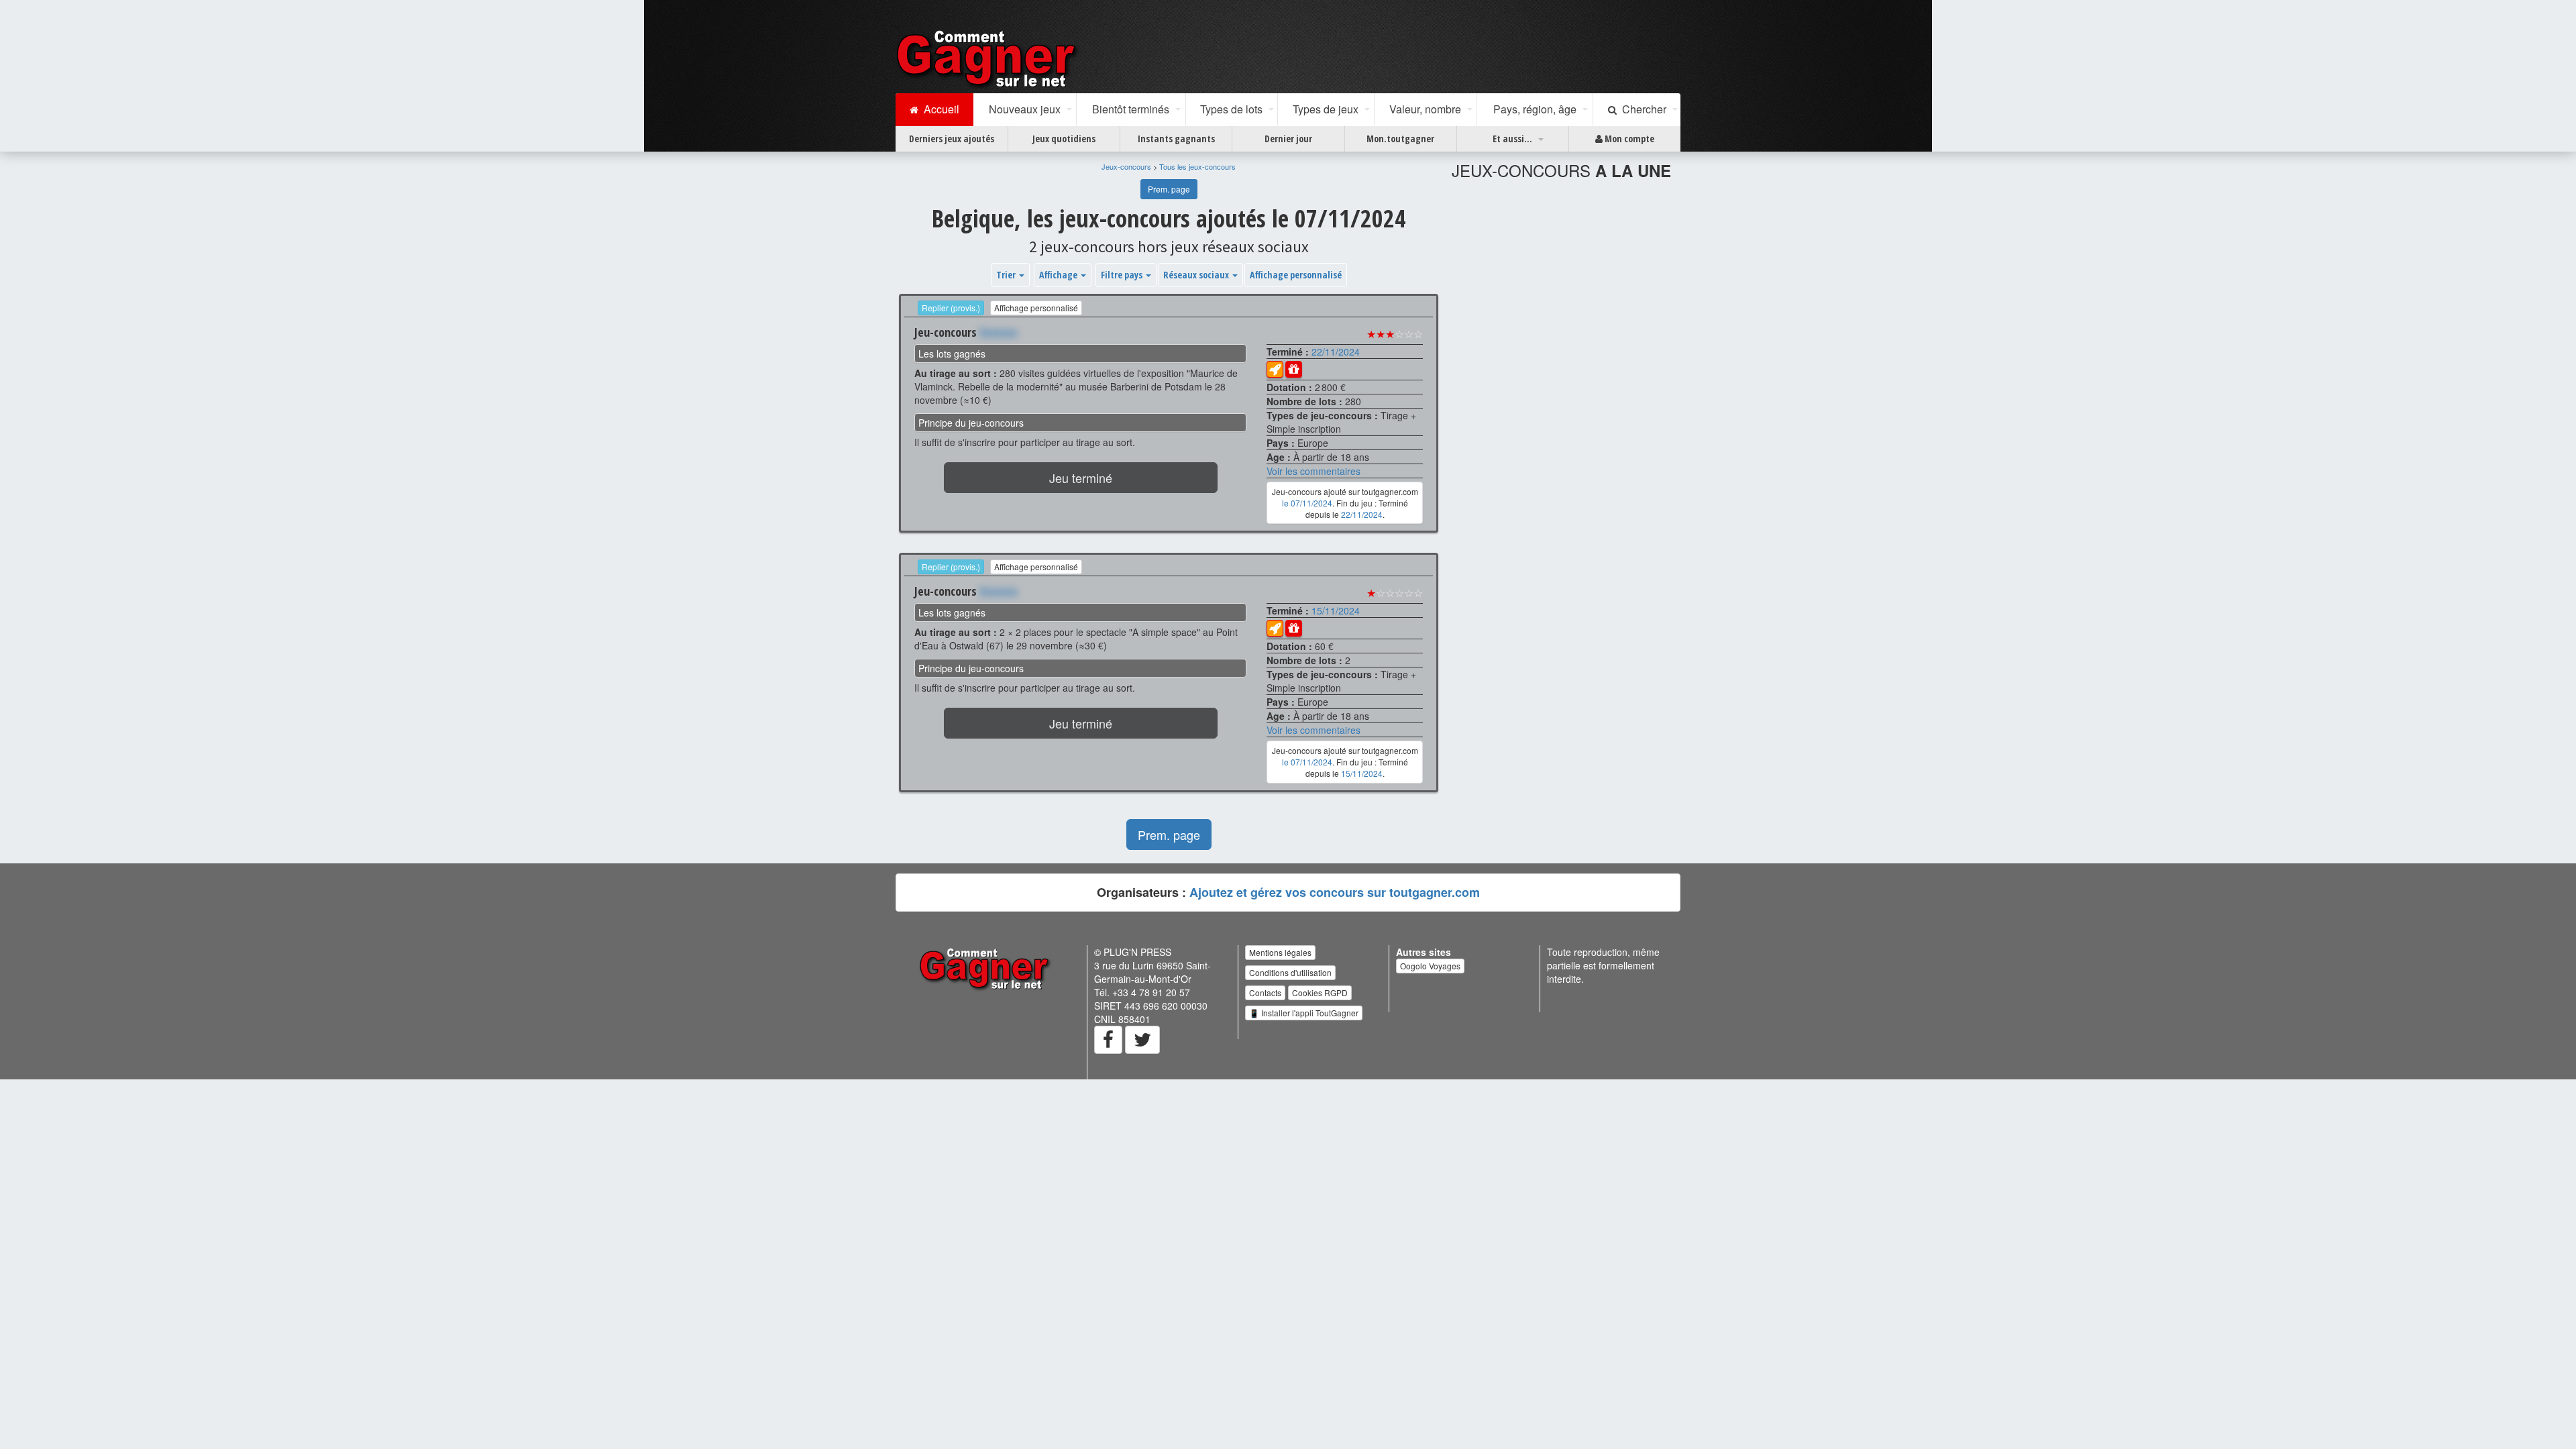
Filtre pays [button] (1123, 275)
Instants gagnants (1176, 139)
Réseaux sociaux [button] (1197, 275)
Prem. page (1169, 189)
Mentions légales (1280, 952)
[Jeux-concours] (989, 58)
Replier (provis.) (951, 308)
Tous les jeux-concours (1197, 166)
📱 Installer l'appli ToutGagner (1304, 1013)
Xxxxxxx (999, 332)
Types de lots (1231, 109)
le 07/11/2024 (1307, 503)
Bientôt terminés (1131, 109)
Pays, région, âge (1535, 109)
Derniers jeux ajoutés (952, 139)
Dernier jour (1288, 139)
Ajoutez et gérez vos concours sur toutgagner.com (1335, 892)
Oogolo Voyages (1430, 966)
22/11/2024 (1336, 352)
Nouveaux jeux (1025, 109)
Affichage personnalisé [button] (1296, 275)
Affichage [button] (1059, 275)
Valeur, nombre (1425, 109)
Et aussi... (1512, 139)
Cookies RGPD (1320, 992)
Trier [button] (1007, 275)
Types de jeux (1326, 109)
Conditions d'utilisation (1290, 972)
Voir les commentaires (1313, 471)
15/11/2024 (1336, 610)
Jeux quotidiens (1064, 139)
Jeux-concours (1126, 166)
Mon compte (1628, 139)
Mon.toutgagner (1400, 139)
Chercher (1642, 109)
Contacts (1265, 992)
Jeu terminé (1081, 478)
